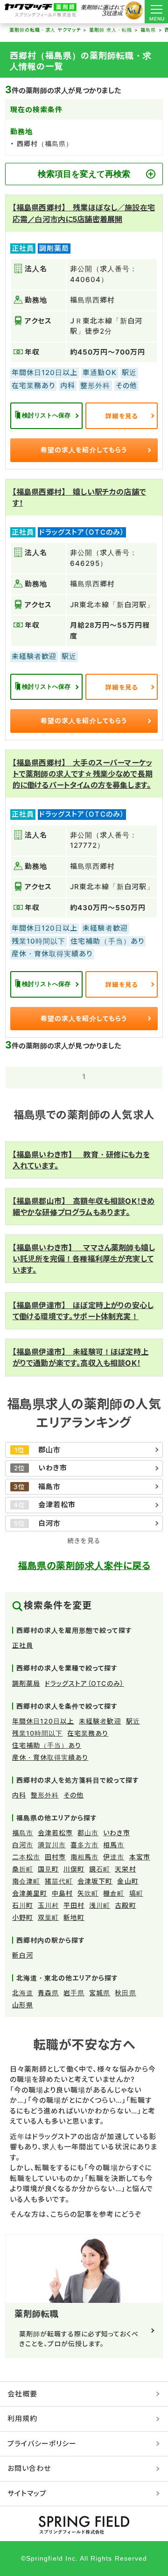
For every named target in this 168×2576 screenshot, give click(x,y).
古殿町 (125, 1905)
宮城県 (100, 1993)
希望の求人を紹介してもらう (84, 450)
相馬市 (114, 1845)
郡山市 (88, 1833)
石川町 (23, 1905)
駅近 (133, 1721)
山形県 (23, 2005)
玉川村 (48, 1905)
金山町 (128, 1881)
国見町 (48, 1869)
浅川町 (100, 1905)
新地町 (74, 1917)
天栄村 (125, 1869)
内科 (19, 1795)
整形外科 (45, 1795)
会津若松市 (55, 1833)
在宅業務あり (88, 1733)
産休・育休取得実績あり (50, 1757)
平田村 (74, 1905)
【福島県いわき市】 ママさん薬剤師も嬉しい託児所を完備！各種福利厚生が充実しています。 (84, 1259)
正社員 (23, 1645)
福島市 (23, 1833)
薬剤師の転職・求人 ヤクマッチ (45, 30)
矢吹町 (88, 1893)
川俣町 (74, 1869)
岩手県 (74, 1993)
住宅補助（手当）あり (47, 1745)
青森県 (48, 1993)
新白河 (23, 1955)
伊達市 (114, 1857)
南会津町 (26, 1881)
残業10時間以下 (37, 1733)
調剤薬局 (26, 1683)
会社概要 (22, 2394)
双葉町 (48, 1917)
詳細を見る (121, 416)
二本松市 (26, 1857)
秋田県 (125, 1993)
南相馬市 (84, 1857)
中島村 (62, 1893)
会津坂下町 (95, 1881)
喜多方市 (84, 1845)
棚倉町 (114, 1893)
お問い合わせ (29, 2468)
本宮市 (140, 1857)
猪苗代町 (59, 1881)
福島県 (148, 30)
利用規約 (22, 2418)
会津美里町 (30, 1893)
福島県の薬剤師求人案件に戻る (84, 1566)
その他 (73, 1795)
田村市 (55, 1857)
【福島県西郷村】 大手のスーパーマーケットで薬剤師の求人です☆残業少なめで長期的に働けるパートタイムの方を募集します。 (83, 774)
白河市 (23, 1845)
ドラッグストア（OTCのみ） (84, 1683)
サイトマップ (27, 2493)
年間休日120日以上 (43, 1721)
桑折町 (23, 1869)
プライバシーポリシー (42, 2444)
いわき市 (116, 1833)
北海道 (23, 1993)
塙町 (136, 1893)
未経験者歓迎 (100, 1721)
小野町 (23, 1917)
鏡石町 (100, 1869)
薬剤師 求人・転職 (111, 30)
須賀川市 (52, 1845)
